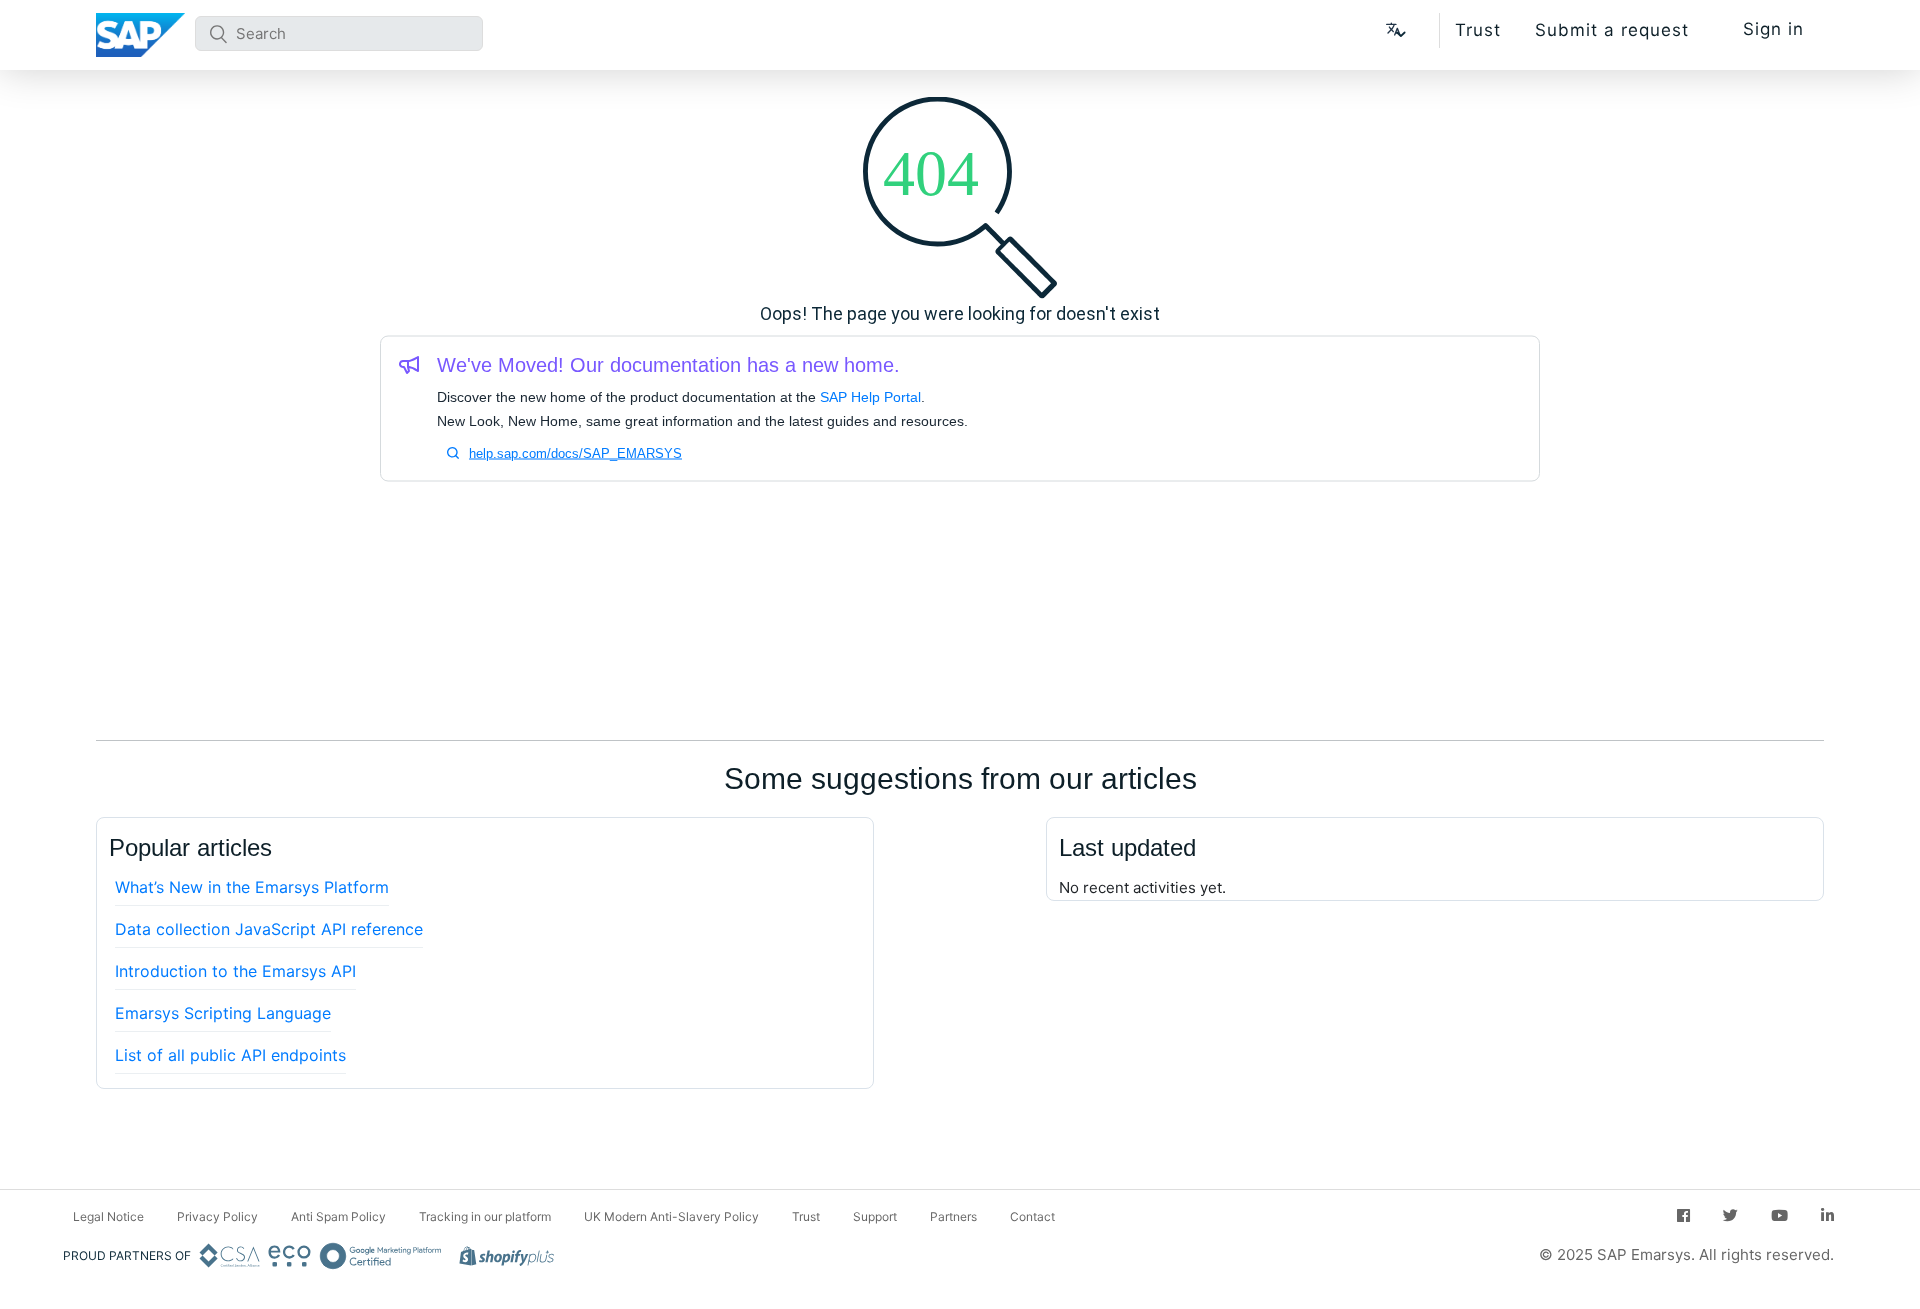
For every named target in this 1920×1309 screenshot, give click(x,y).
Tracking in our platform (485, 1216)
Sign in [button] (1773, 29)
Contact (1032, 1216)
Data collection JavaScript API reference (269, 929)
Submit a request (1612, 30)
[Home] (140, 35)
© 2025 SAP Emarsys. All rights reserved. (1686, 1254)
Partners (953, 1216)
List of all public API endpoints (230, 1055)
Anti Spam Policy (338, 1216)
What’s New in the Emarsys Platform (252, 887)
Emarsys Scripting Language (223, 1013)
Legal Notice (108, 1216)
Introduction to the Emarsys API (235, 971)
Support (875, 1216)
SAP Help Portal (870, 397)
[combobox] (339, 33)
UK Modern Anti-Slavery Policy (671, 1216)
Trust (1478, 30)
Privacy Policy (217, 1216)
